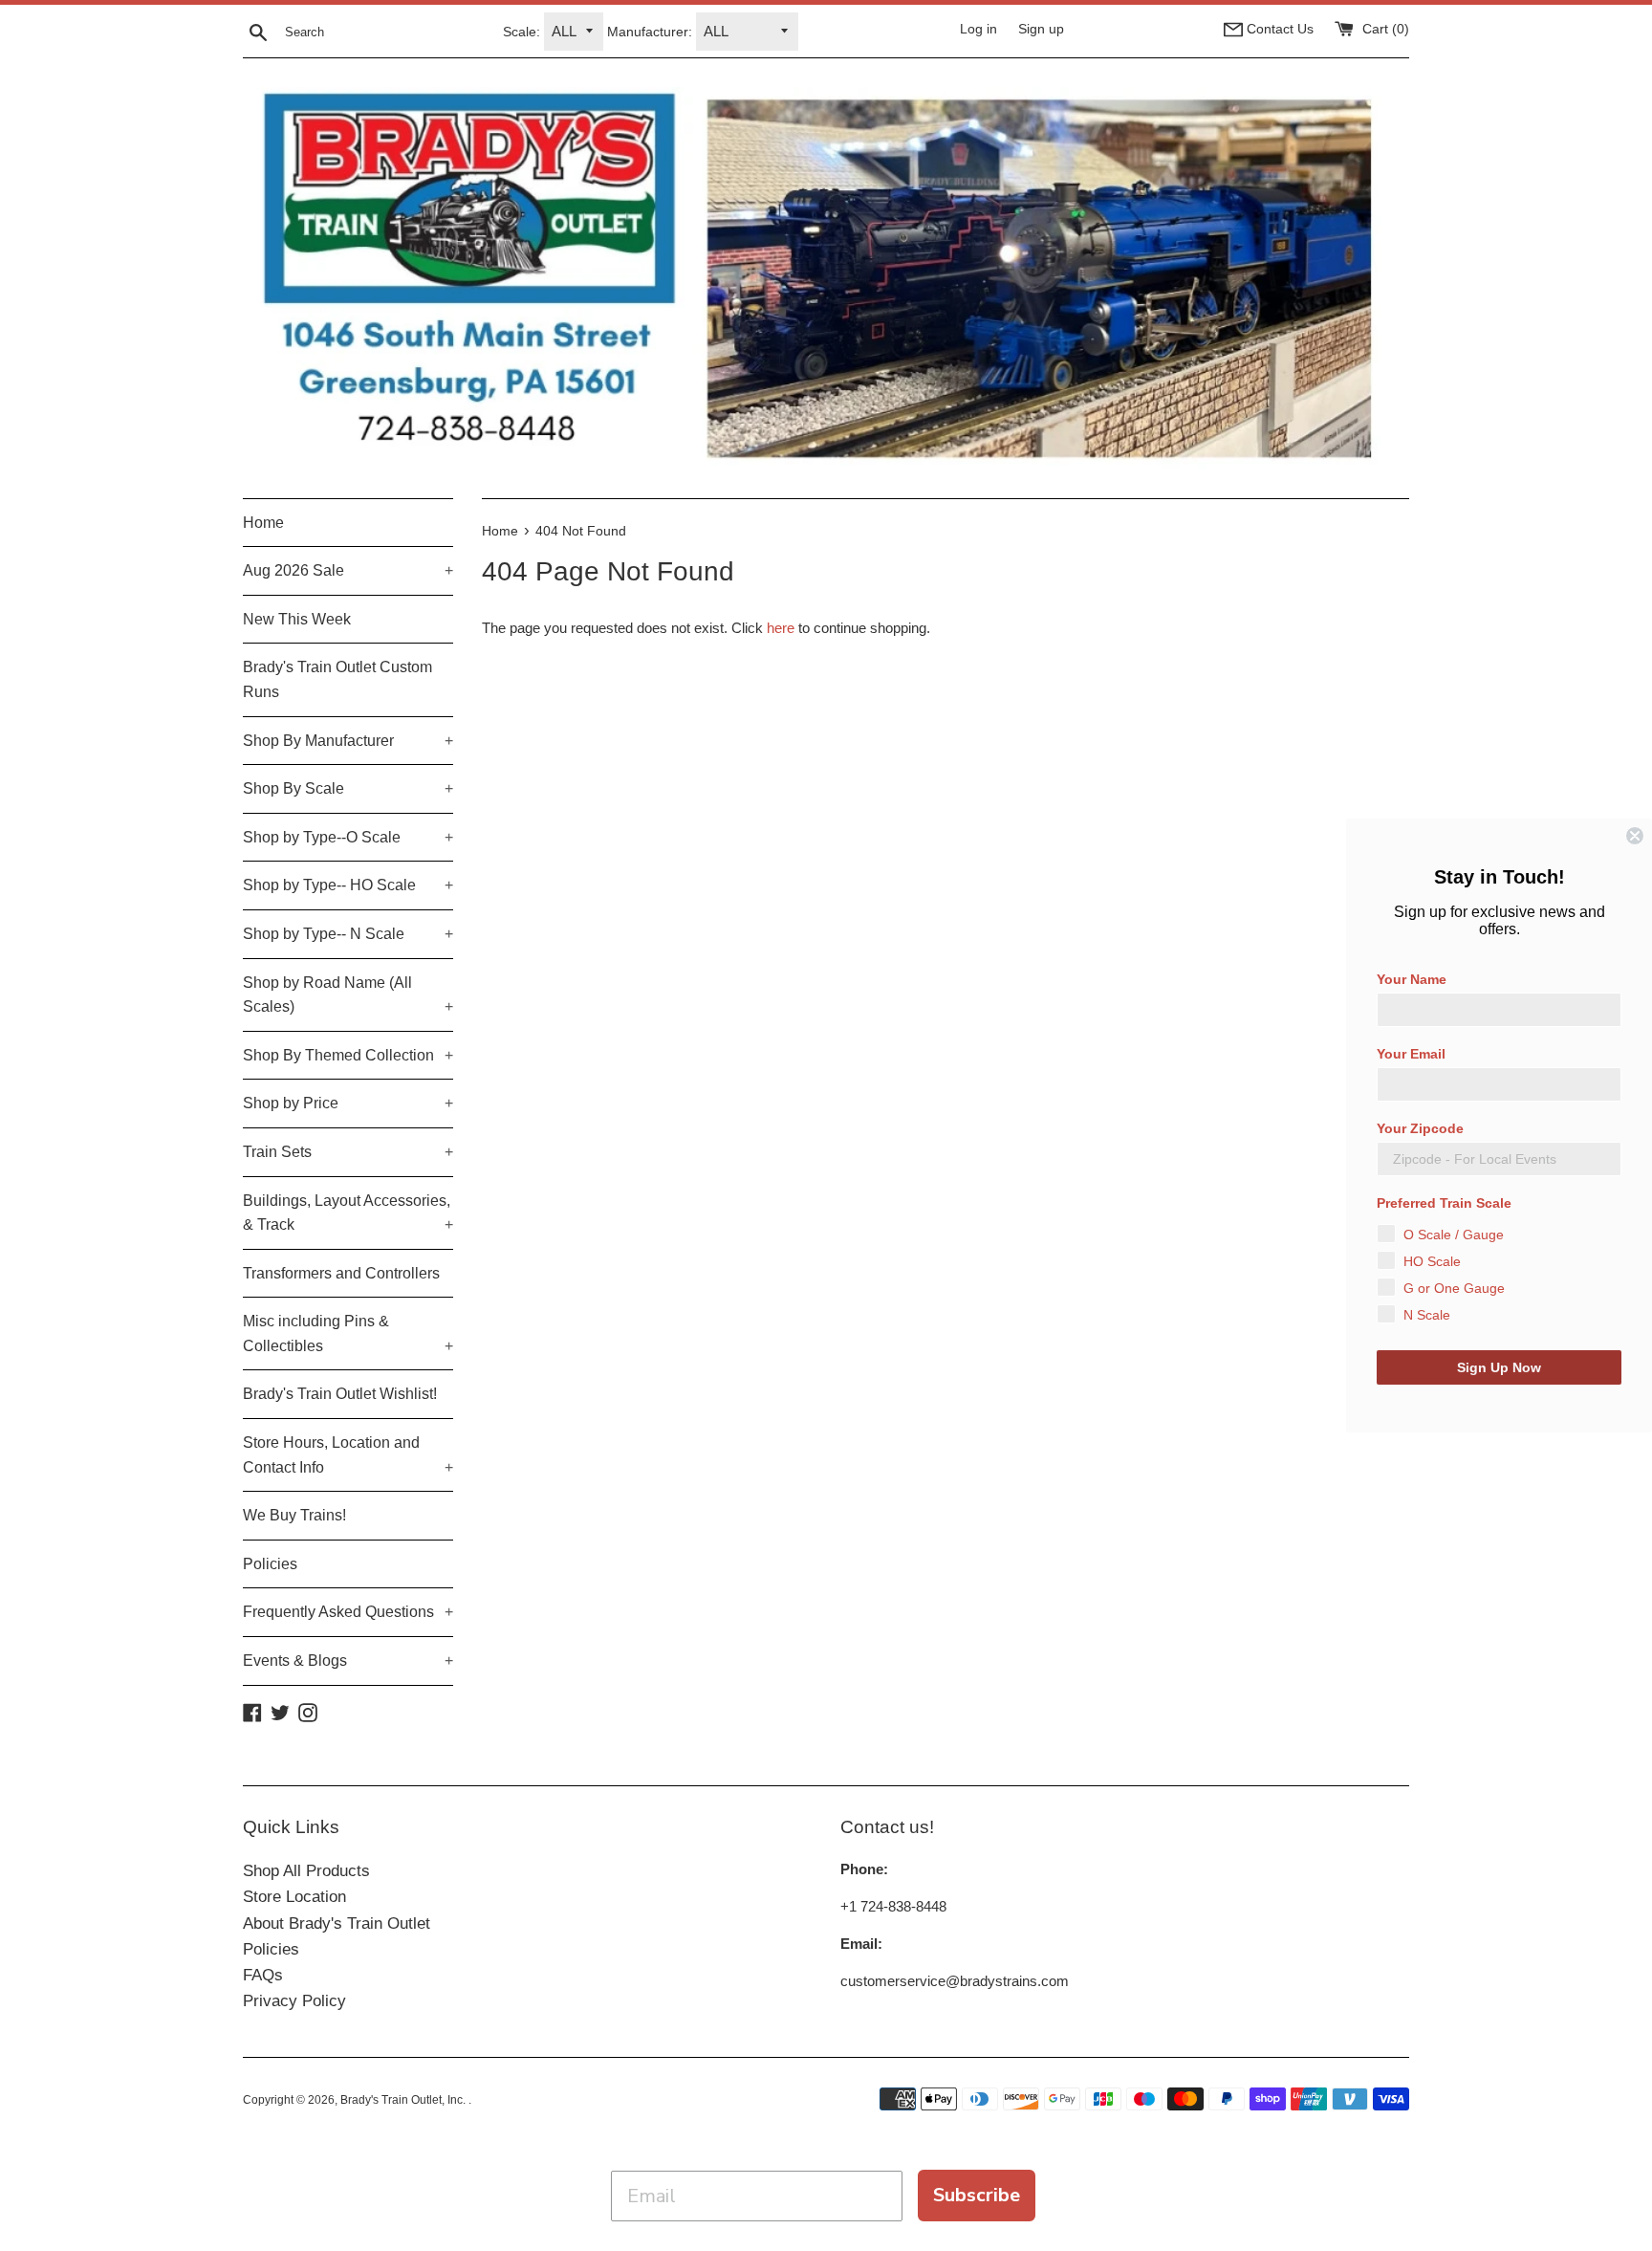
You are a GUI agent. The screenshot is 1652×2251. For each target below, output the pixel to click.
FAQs (263, 1975)
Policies (270, 1564)
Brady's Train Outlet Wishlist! (340, 1394)
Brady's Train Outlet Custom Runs (337, 679)
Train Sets (348, 1152)
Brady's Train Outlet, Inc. (404, 2100)
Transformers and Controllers (341, 1273)
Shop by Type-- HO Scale (348, 885)
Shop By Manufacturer (348, 741)
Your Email (1411, 1054)
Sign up (1041, 29)
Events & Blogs (348, 1661)
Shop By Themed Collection (348, 1055)
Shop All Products (306, 1871)
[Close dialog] (1635, 836)
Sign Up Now (1499, 1367)
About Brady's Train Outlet (337, 1923)
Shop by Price (348, 1103)
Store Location (294, 1897)
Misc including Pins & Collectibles (348, 1333)
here (781, 628)
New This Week (297, 619)
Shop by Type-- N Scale (348, 934)
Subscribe (977, 2195)
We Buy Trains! (294, 1515)
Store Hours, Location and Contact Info (348, 1455)
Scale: (522, 32)
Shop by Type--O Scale (348, 837)
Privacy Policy (294, 2001)
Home (263, 523)
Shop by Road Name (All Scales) (348, 995)
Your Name (1412, 979)
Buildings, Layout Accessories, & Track (348, 1213)
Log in (978, 29)
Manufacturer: (650, 32)
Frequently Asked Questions (348, 1612)
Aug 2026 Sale (348, 570)
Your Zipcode (1420, 1128)
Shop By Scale (348, 788)
